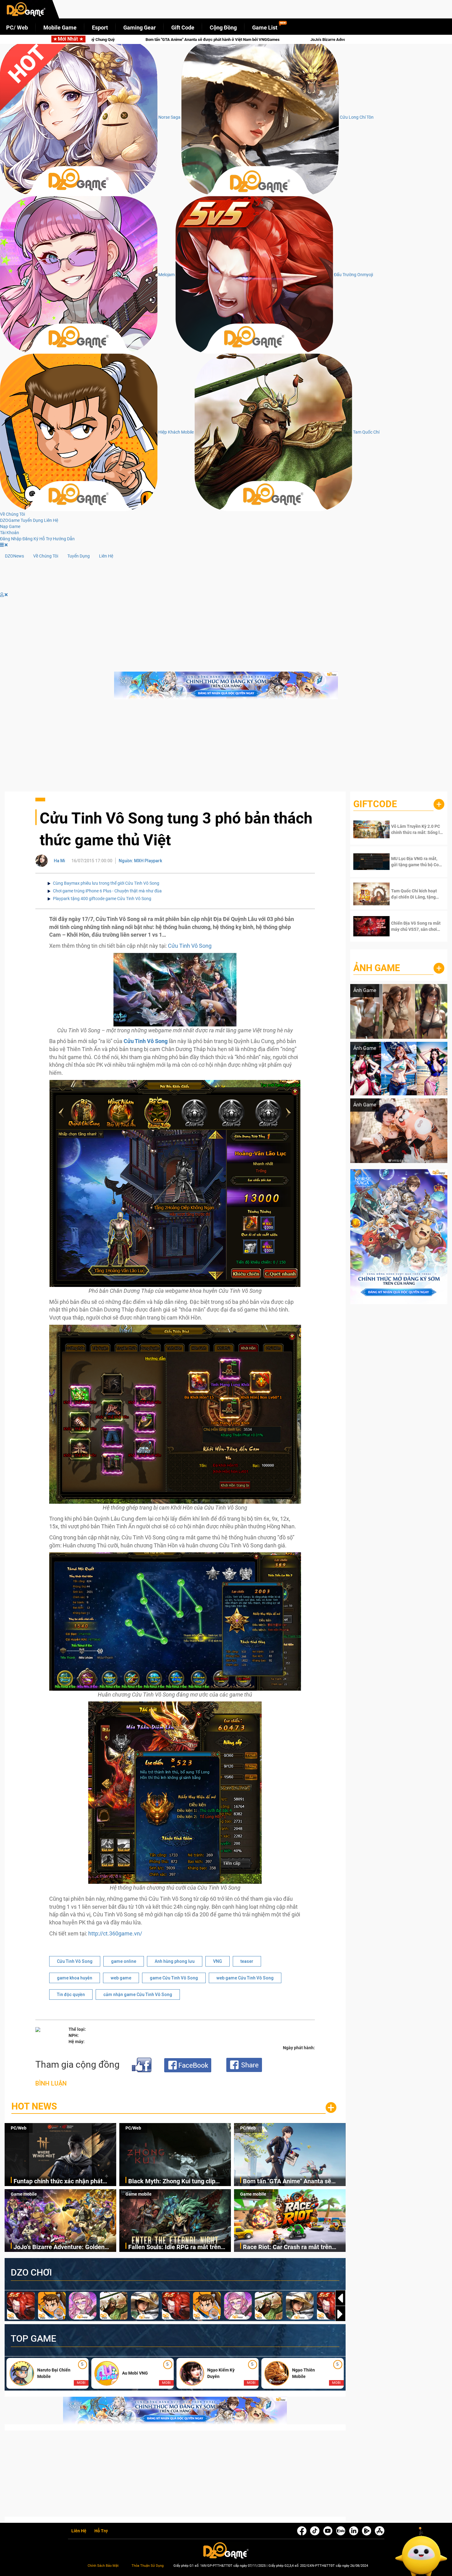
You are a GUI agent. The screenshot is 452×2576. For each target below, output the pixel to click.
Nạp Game (10, 526)
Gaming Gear (140, 28)
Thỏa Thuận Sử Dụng (148, 2566)
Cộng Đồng (223, 28)
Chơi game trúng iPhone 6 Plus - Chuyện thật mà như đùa (107, 891)
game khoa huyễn (75, 1978)
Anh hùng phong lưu (175, 1961)
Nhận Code (412, 829)
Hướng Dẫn (64, 539)
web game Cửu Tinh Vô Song (245, 1978)
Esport (100, 28)
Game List (265, 28)
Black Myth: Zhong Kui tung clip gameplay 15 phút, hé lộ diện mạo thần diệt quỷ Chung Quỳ (174, 2182)
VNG (218, 1961)
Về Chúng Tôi (12, 514)
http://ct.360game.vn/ (115, 1933)
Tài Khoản (10, 533)
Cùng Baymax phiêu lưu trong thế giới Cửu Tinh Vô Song (106, 883)
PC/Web (19, 2128)
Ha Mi (59, 861)
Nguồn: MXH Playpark (140, 861)
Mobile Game (60, 28)
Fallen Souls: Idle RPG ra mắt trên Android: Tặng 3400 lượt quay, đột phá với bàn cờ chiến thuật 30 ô (199, 40)
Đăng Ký (30, 539)
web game (121, 1978)
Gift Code (183, 28)
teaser (247, 1961)
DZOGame (10, 520)
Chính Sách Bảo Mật (103, 2566)
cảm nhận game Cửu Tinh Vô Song (138, 1995)
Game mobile (24, 2194)
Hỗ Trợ (46, 539)
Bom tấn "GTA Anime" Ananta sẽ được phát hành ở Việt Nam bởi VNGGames (287, 2182)
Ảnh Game (377, 968)
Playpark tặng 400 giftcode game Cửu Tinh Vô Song (102, 899)
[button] (340, 2314)
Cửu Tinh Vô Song (189, 946)
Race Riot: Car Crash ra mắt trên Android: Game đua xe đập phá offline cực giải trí (287, 2247)
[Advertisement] (226, 748)
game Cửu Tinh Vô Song (174, 1978)
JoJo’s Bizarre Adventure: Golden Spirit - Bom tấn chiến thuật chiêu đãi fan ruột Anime (65, 2247)
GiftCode (375, 804)
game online (124, 1961)
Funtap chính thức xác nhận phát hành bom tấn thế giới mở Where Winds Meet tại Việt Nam (58, 2182)
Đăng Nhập (11, 539)
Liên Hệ (51, 520)
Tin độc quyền (71, 1995)
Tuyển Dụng (32, 520)
